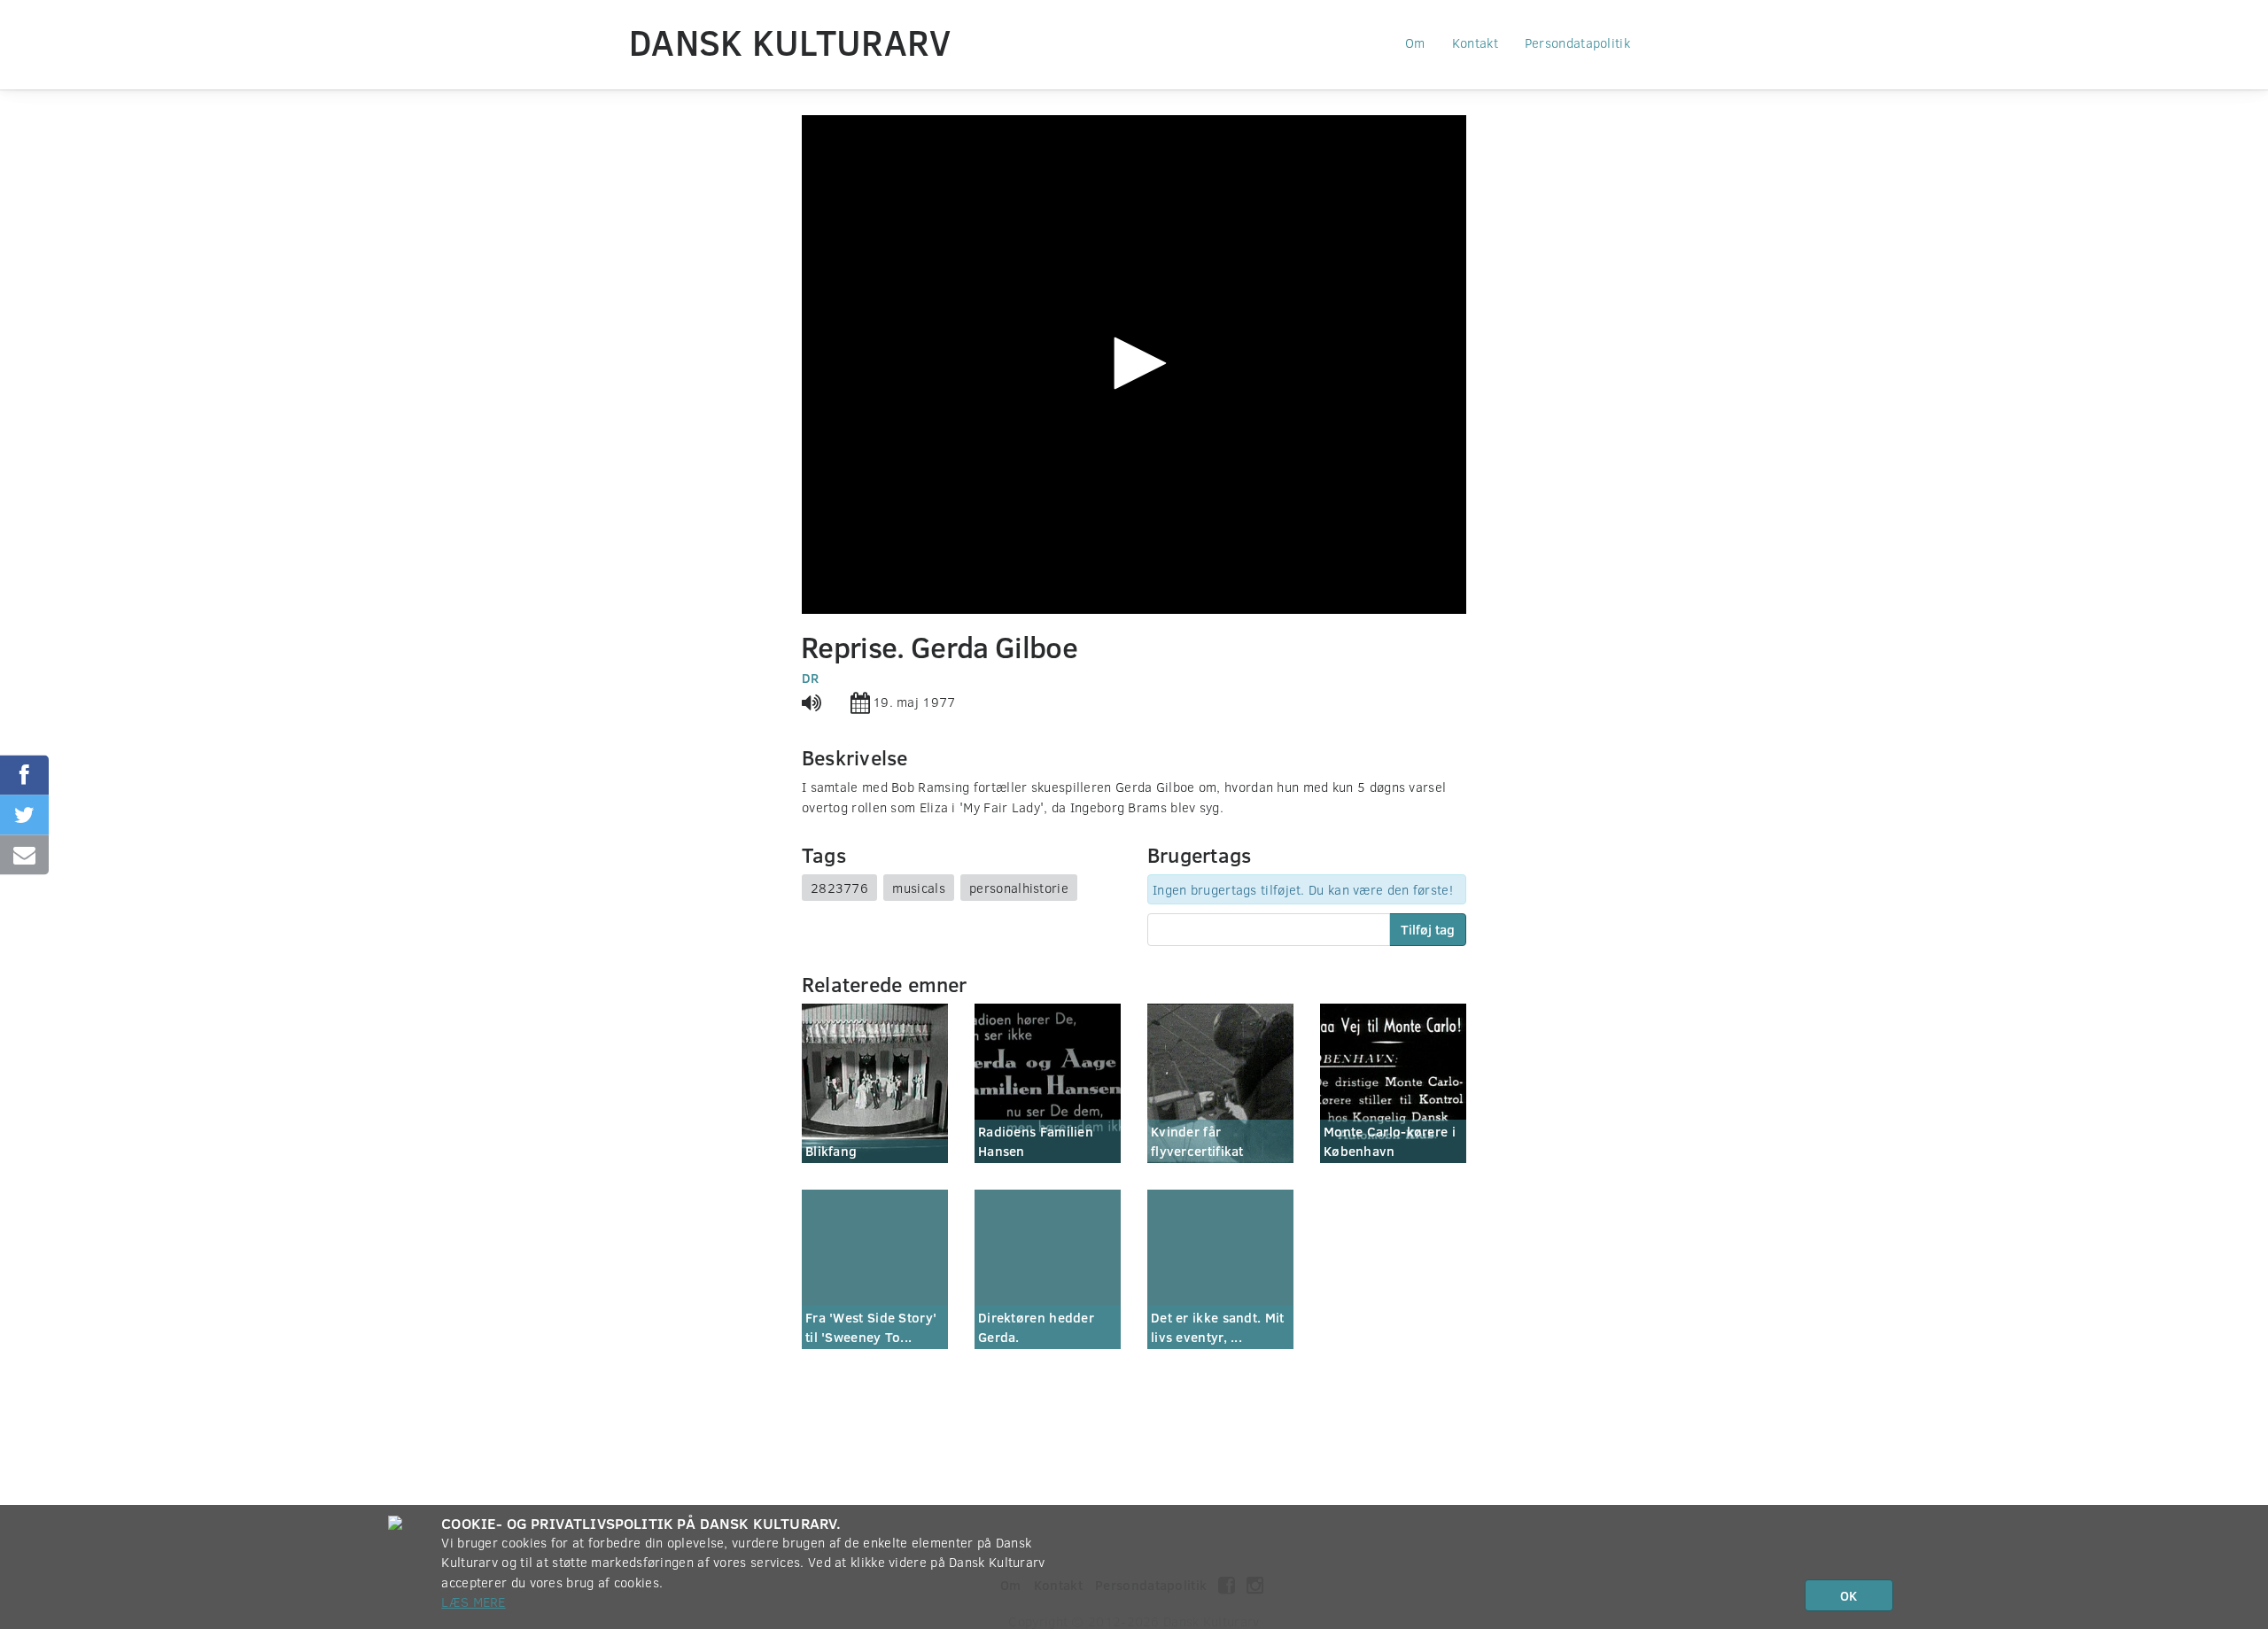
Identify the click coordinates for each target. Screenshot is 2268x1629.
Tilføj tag (1428, 929)
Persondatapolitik (1577, 43)
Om (1415, 43)
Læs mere (473, 1602)
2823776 (839, 888)
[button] (1134, 363)
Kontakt (1475, 43)
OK (1849, 1595)
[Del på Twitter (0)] (24, 814)
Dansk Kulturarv (790, 42)
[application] (1134, 365)
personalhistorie (1019, 888)
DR (811, 678)
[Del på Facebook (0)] (24, 775)
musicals (918, 888)
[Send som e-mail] (24, 854)
